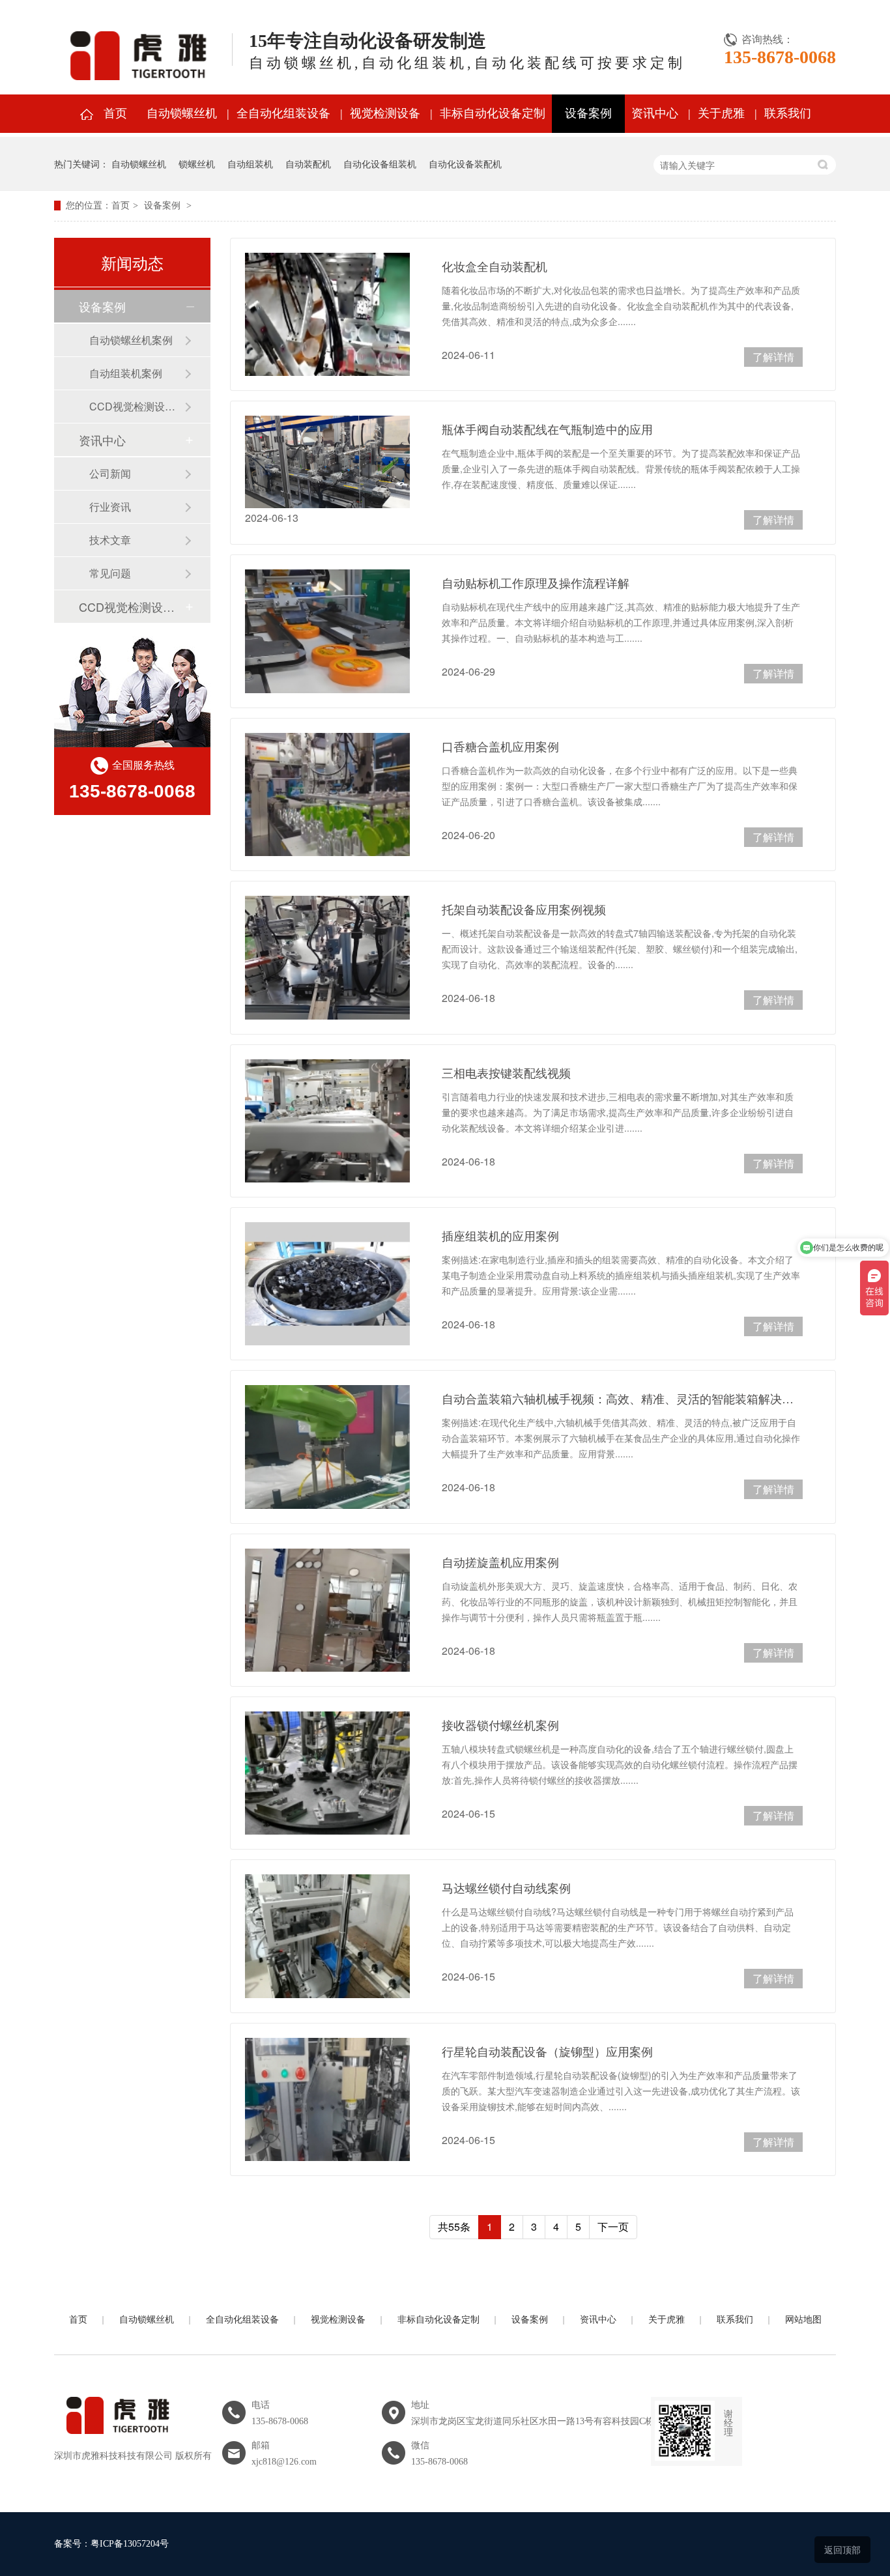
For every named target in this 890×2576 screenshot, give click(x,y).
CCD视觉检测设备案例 (137, 406)
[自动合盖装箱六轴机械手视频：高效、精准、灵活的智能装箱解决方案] (327, 1447)
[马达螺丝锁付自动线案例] (327, 1936)
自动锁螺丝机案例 (131, 340)
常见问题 (110, 573)
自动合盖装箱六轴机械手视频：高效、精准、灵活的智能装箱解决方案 (622, 1398)
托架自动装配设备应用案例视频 (524, 909)
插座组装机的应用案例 (500, 1235)
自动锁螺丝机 (182, 113)
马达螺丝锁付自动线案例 (506, 1887)
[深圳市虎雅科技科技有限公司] (116, 2441)
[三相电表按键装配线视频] (327, 1121)
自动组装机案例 (126, 373)
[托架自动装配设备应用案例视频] (327, 957)
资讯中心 (655, 113)
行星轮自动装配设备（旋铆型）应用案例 (547, 2051)
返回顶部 (842, 2549)
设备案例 (588, 113)
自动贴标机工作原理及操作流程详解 (536, 582)
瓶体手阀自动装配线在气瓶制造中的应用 (547, 429)
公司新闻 (110, 473)
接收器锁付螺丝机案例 (500, 1724)
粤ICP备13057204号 (130, 2544)
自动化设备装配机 (465, 164)
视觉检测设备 (385, 113)
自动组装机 (250, 164)
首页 (115, 113)
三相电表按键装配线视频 (506, 1072)
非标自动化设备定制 (493, 113)
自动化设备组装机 (380, 164)
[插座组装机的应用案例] (327, 1284)
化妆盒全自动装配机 (495, 266)
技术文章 (110, 540)
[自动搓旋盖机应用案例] (327, 1610)
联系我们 (788, 113)
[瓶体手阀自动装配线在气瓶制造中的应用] (327, 462)
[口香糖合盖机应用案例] (327, 794)
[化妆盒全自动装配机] (327, 314)
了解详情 (773, 357)
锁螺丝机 (197, 164)
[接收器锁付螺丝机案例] (327, 1773)
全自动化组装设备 (283, 113)
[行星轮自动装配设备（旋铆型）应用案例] (327, 2099)
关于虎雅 (721, 113)
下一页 (613, 2226)
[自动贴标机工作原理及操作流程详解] (327, 631)
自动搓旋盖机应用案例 (500, 1562)
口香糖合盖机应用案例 (500, 746)
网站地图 (803, 2320)
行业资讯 (110, 507)
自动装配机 (308, 164)
